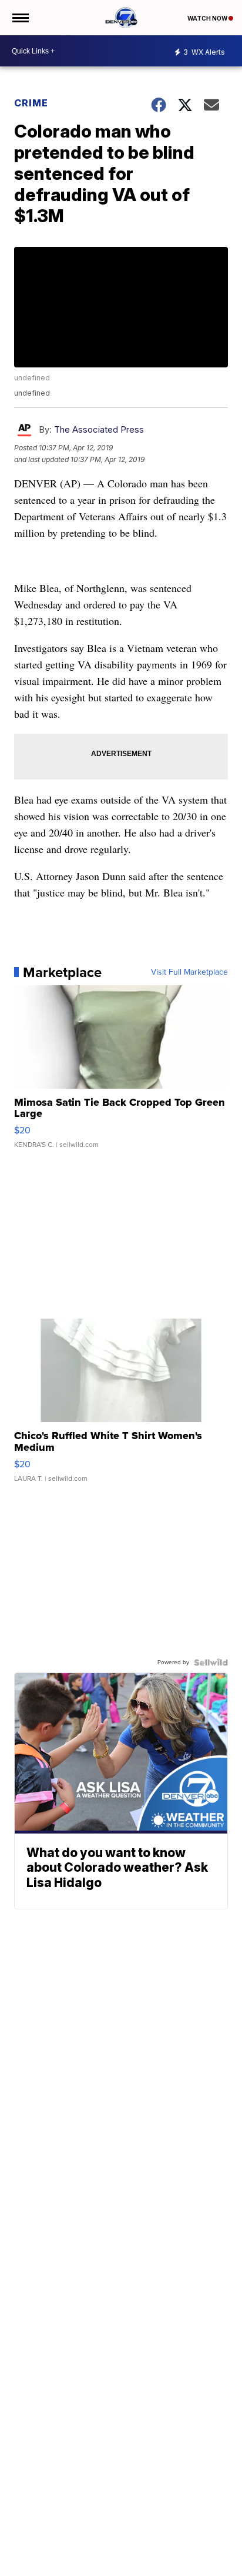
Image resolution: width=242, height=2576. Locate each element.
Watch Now (208, 18)
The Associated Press (99, 429)
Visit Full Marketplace (189, 972)
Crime (31, 103)
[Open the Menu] (20, 18)
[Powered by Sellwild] (211, 1662)
